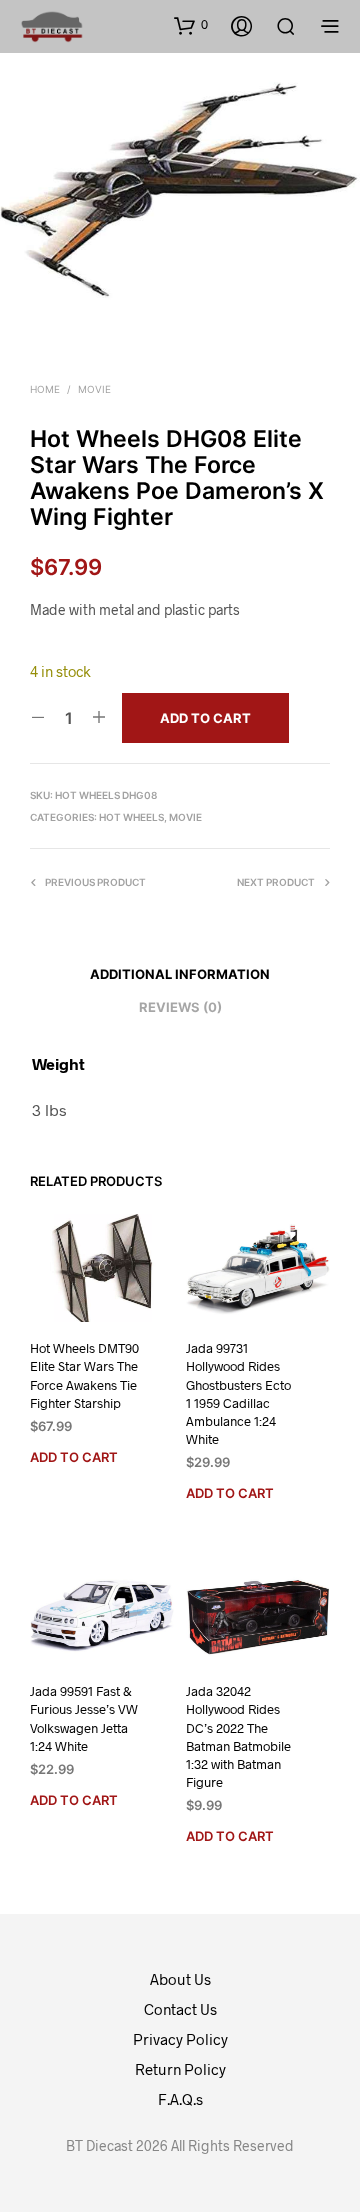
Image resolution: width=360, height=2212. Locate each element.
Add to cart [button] (74, 1457)
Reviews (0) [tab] (180, 1007)
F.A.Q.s (180, 2099)
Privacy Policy (180, 2039)
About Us (180, 1979)
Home (45, 389)
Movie (94, 389)
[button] (191, 25)
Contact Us (180, 2009)
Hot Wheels (131, 817)
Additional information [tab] (180, 974)
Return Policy (180, 2069)
